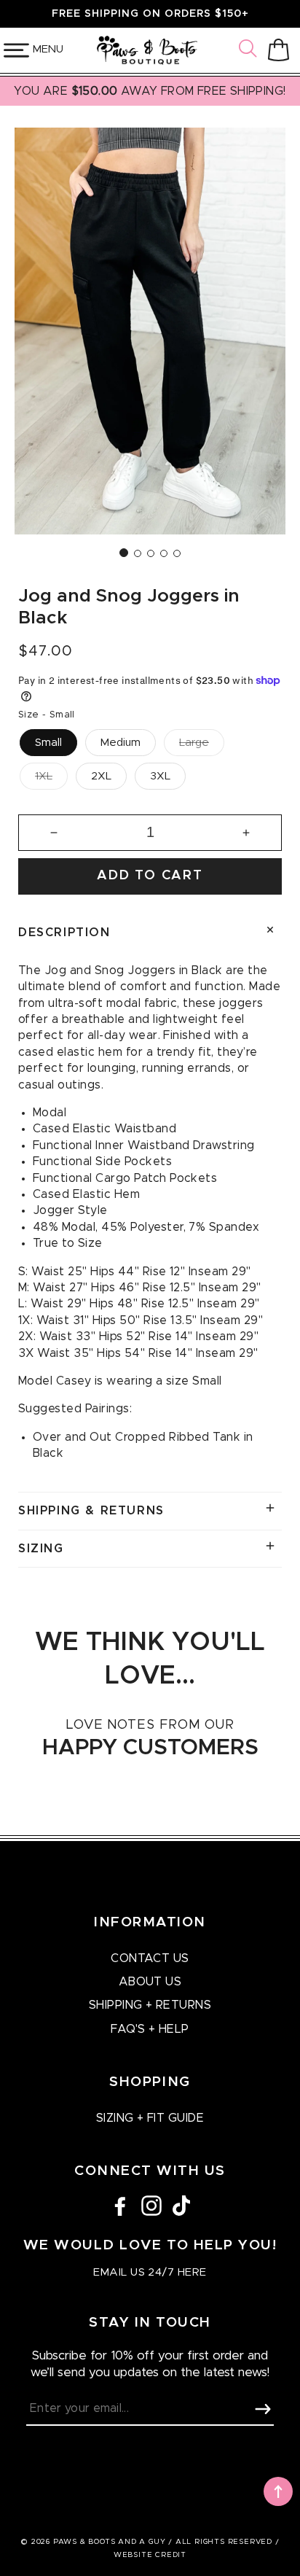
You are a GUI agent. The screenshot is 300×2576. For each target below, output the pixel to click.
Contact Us (150, 1958)
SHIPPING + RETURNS (150, 2005)
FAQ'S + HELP (150, 2029)
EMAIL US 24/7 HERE (150, 2272)
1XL (44, 776)
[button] (250, 50)
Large (194, 743)
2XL (101, 776)
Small (48, 743)
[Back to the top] (278, 2491)
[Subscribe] (263, 2409)
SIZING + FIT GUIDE (150, 2118)
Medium (121, 743)
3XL (160, 776)
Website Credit (150, 2555)
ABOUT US (150, 1982)
